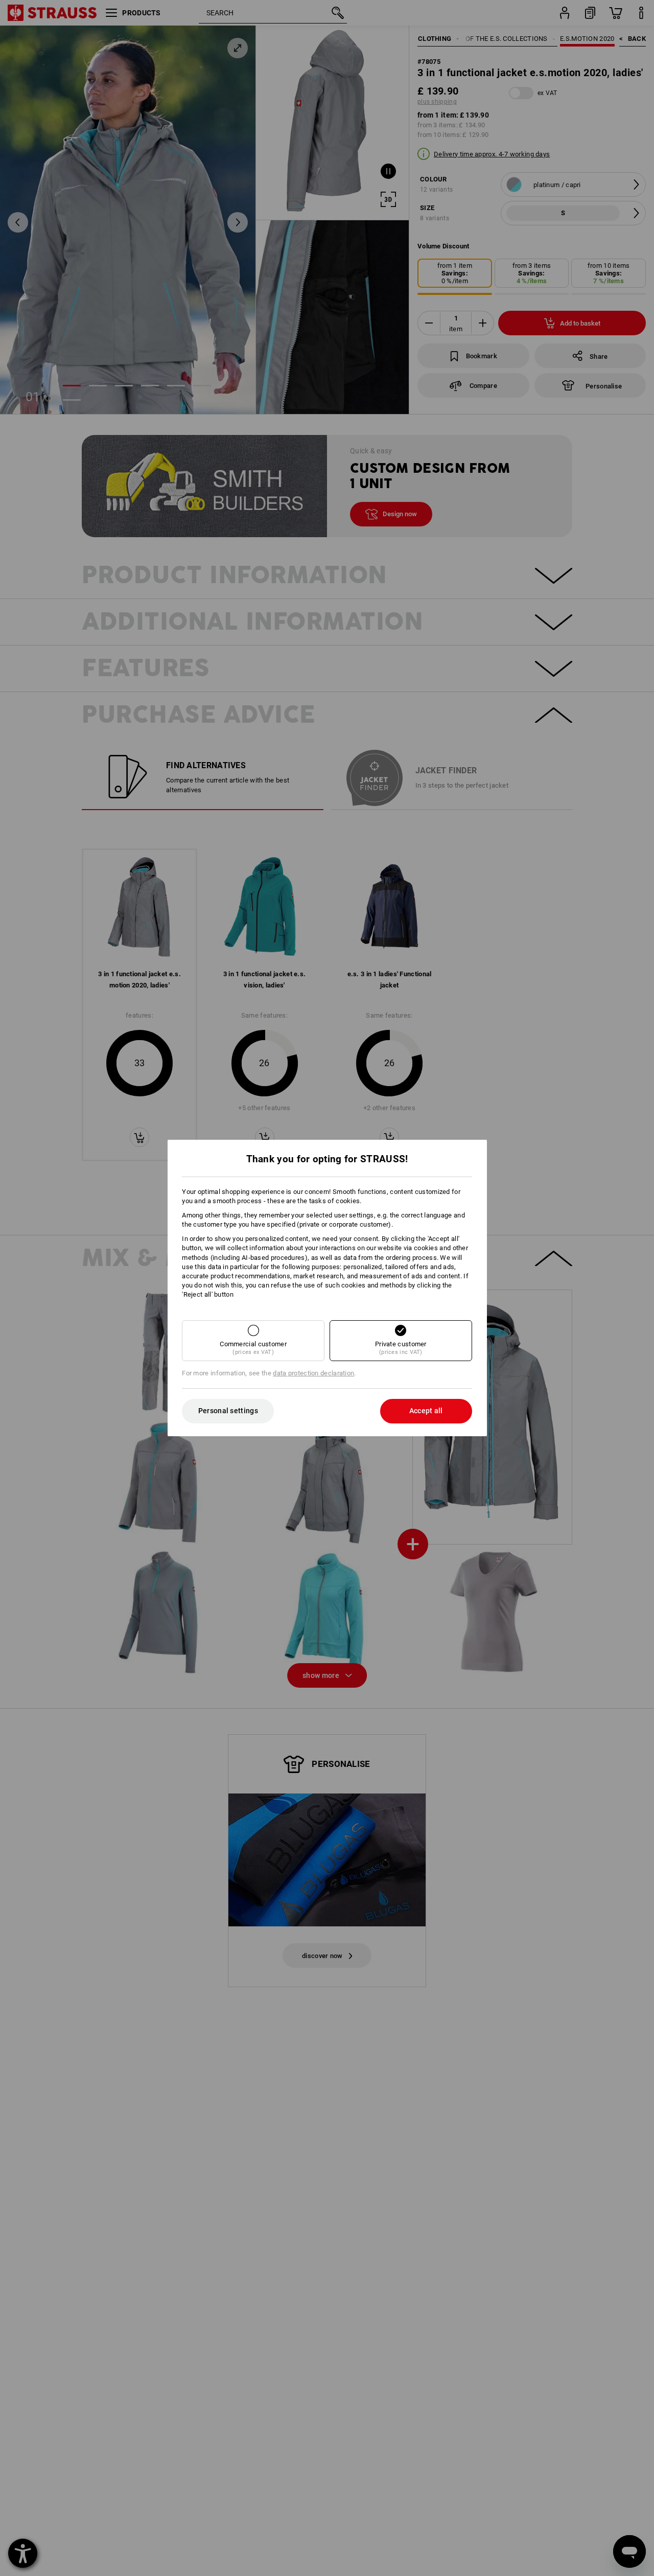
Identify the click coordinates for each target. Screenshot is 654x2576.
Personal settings (228, 1411)
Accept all (426, 1411)
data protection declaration (313, 1373)
